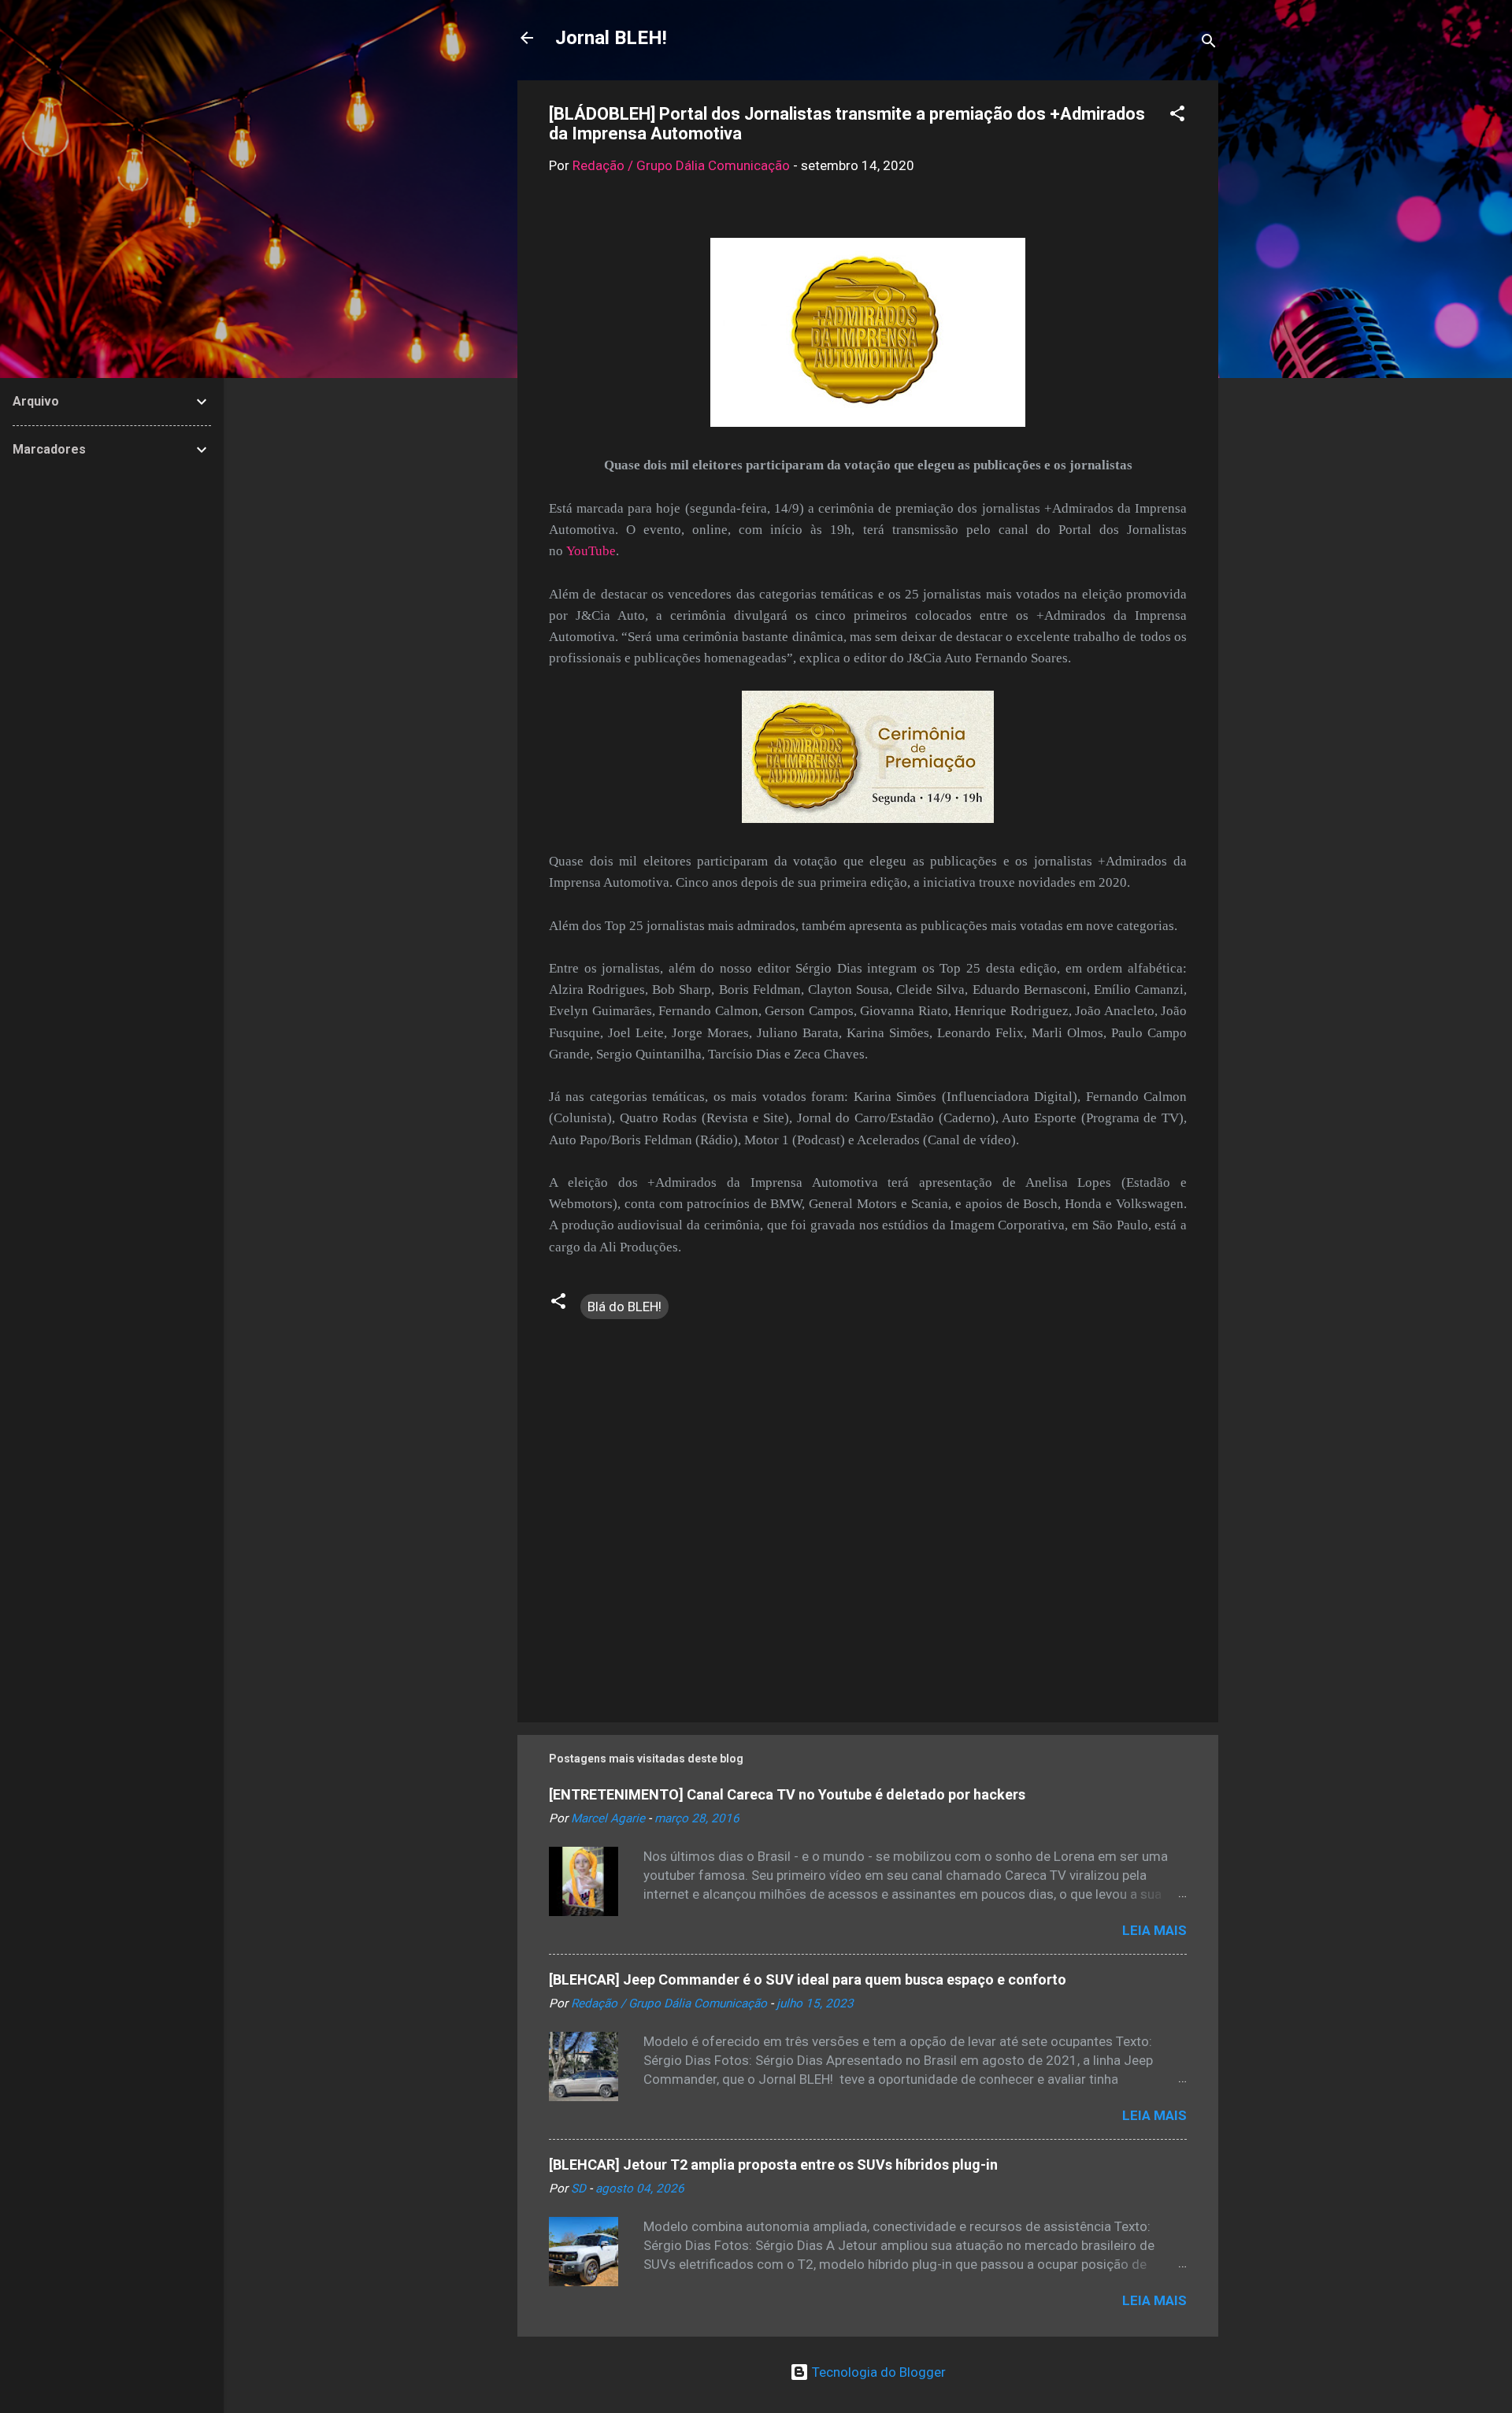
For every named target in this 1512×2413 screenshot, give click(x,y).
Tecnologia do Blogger (877, 2372)
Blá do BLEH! (624, 1307)
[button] (1177, 116)
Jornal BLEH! (611, 38)
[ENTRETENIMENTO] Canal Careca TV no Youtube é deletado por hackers (787, 1794)
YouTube (591, 551)
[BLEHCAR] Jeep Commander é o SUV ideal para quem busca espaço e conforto (808, 1979)
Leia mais (1154, 1930)
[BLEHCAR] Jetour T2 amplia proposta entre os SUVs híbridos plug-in (773, 2165)
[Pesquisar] (1209, 43)
